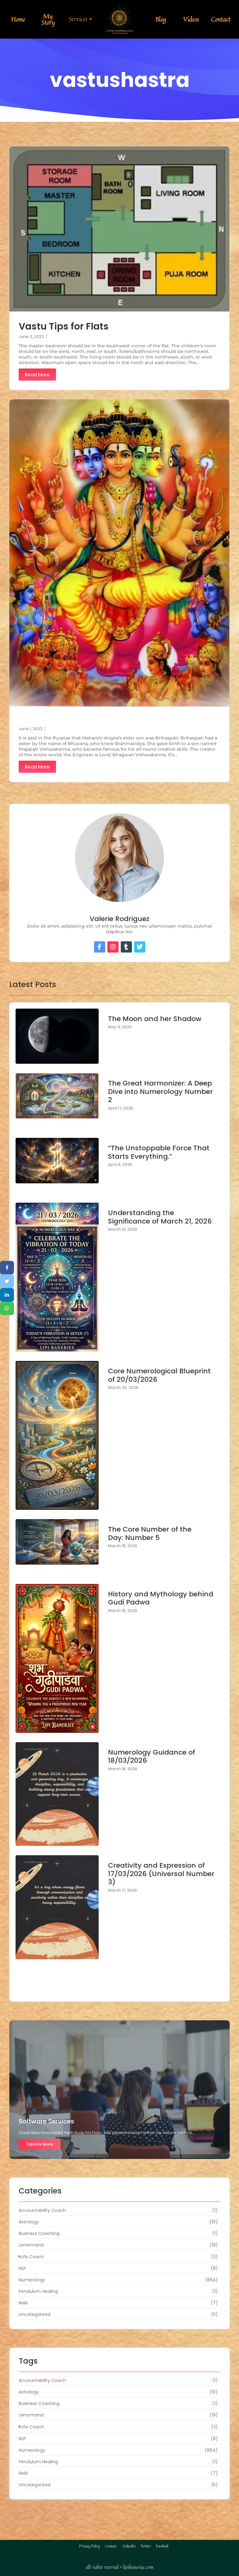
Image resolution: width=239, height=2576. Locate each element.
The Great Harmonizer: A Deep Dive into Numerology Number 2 (160, 1092)
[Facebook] (7, 1268)
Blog (161, 19)
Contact (221, 19)
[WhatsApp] (7, 1309)
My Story (48, 19)
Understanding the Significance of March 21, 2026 (160, 1217)
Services (78, 19)
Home (18, 19)
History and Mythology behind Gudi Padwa (161, 1598)
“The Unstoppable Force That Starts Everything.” (159, 1152)
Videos (191, 19)
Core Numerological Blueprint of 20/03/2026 (159, 1375)
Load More (119, 1989)
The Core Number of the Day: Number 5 (150, 1534)
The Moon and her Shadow (155, 1019)
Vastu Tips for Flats (64, 326)
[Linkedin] (7, 1295)
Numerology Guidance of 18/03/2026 (152, 1757)
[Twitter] (7, 1281)
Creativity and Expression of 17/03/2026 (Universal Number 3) (161, 1874)
